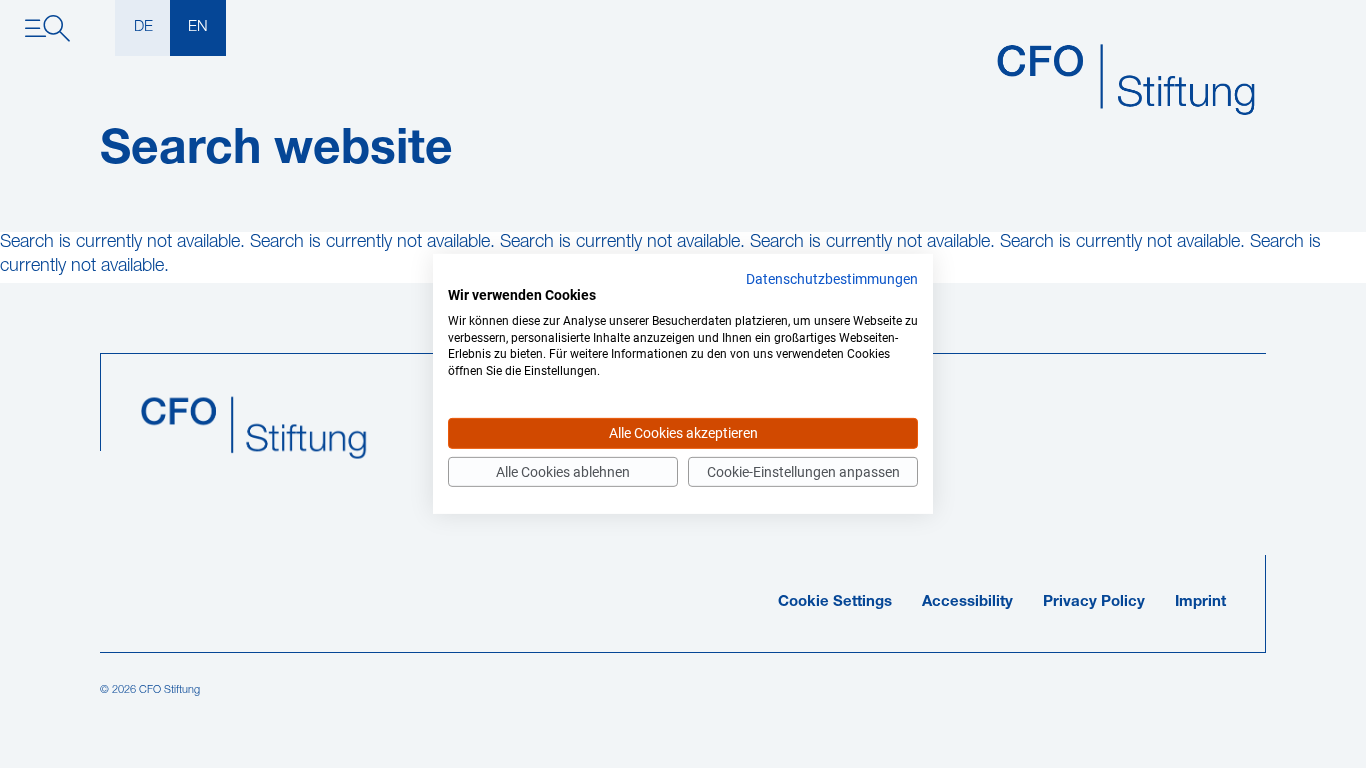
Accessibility (967, 602)
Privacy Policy (1094, 602)
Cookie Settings (835, 602)
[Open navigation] (47, 28)
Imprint (1200, 602)
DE (143, 27)
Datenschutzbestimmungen (832, 279)
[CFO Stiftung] (1131, 81)
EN (198, 27)
